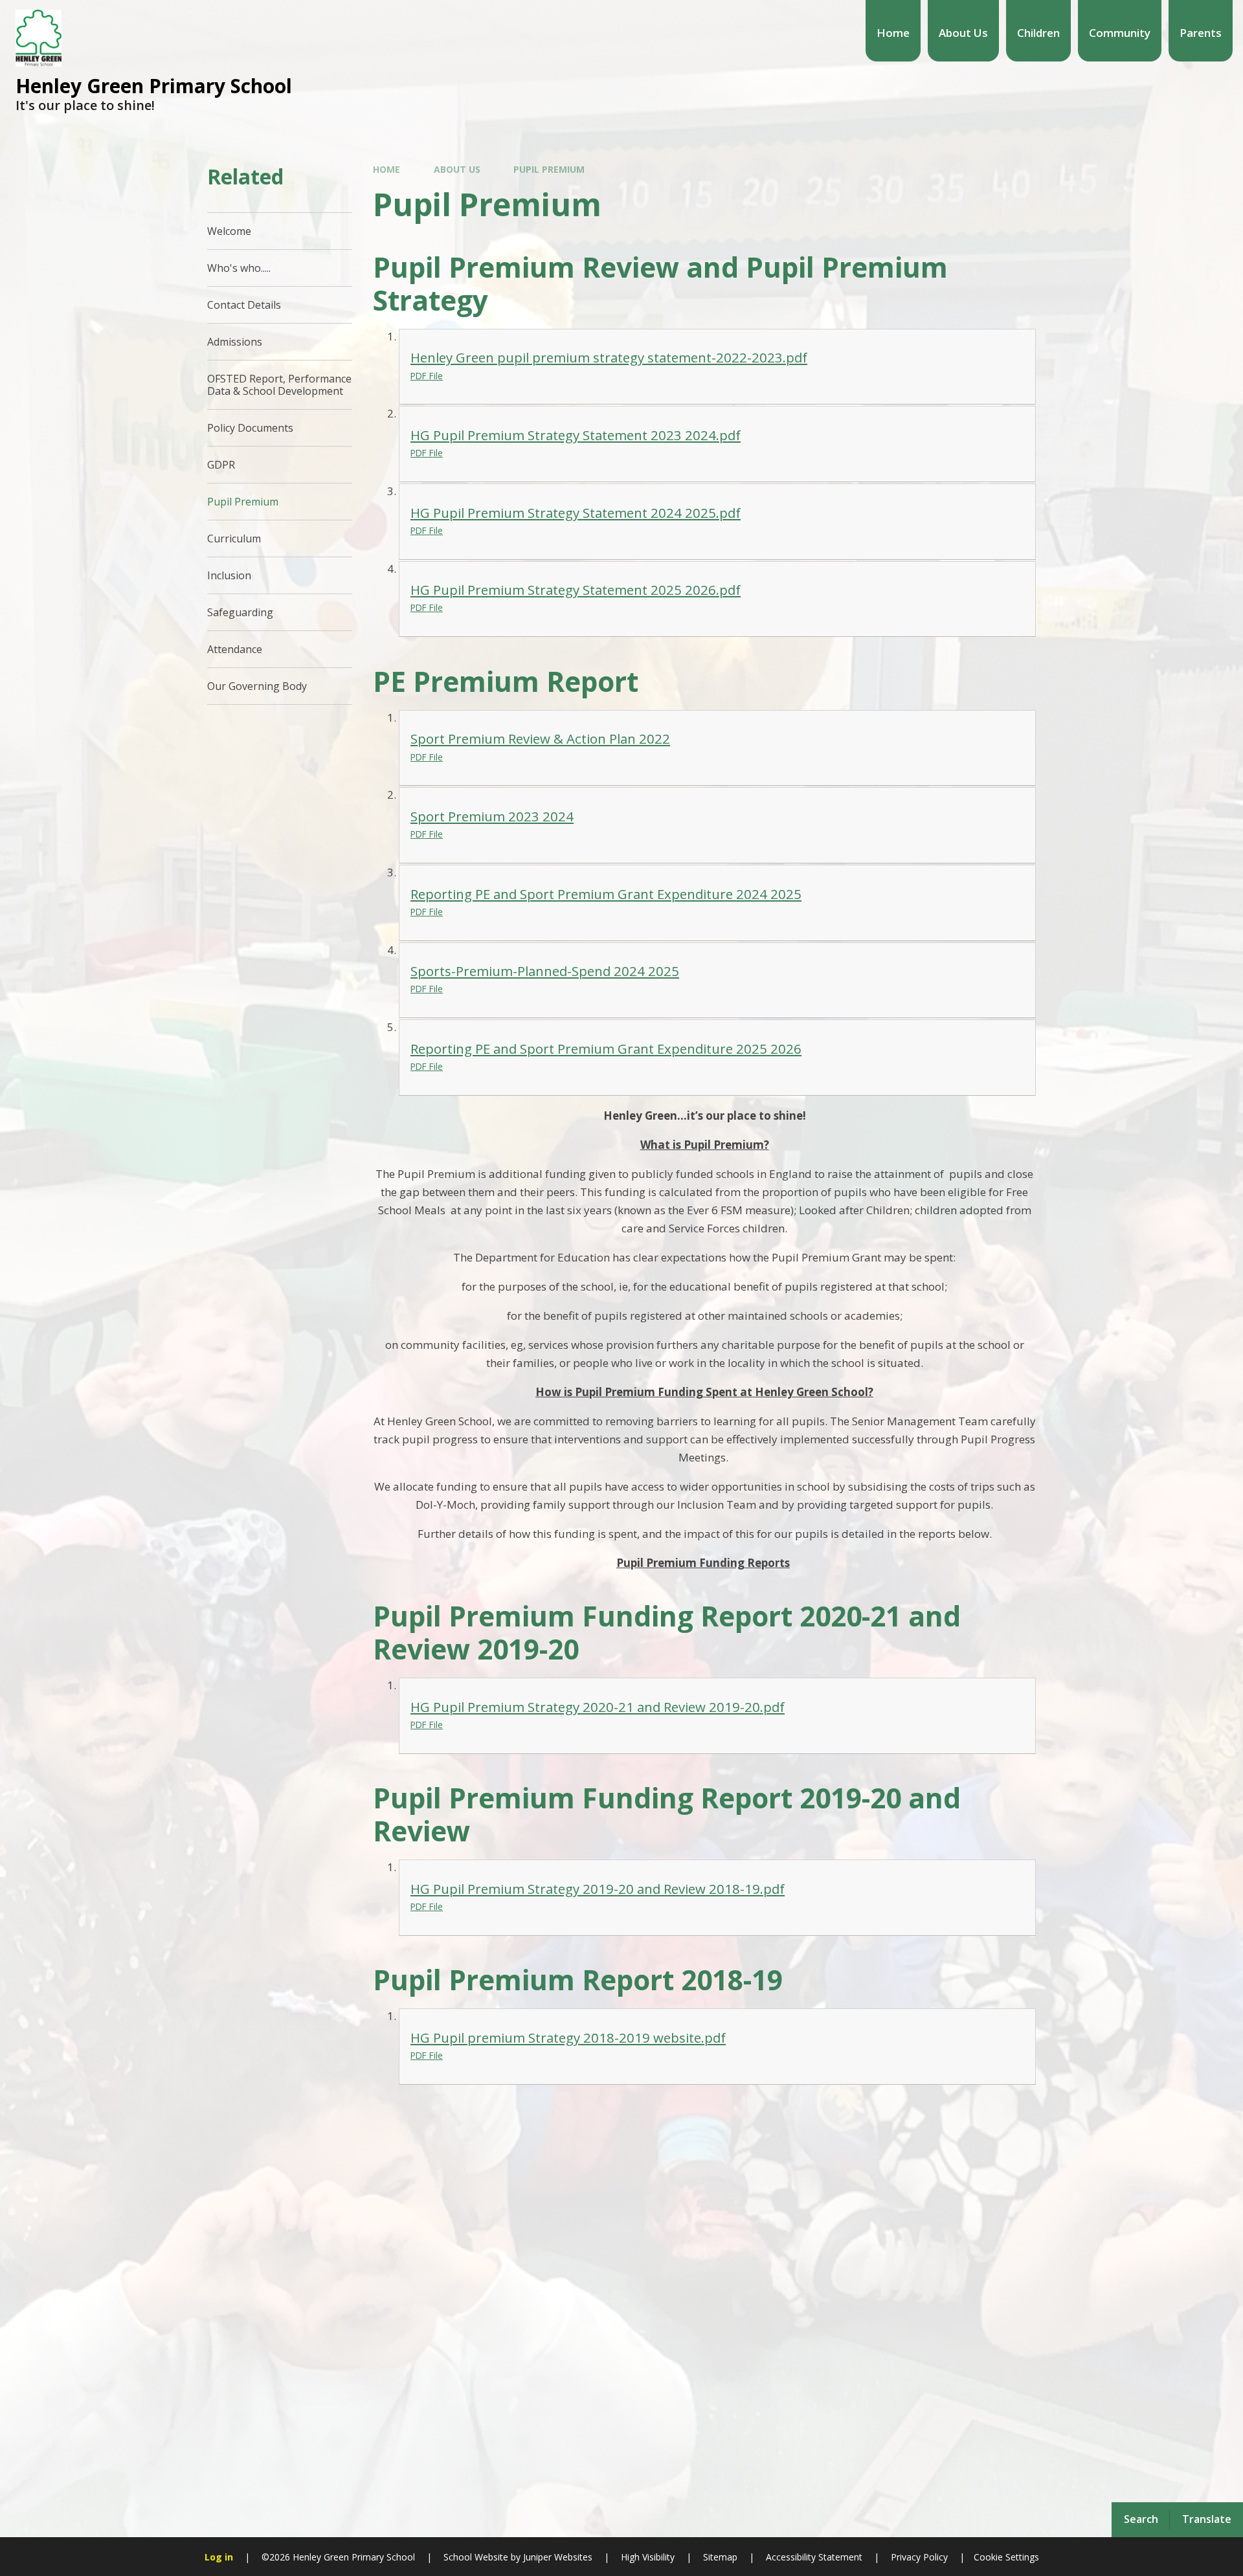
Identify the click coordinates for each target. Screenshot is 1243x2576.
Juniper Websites (556, 2557)
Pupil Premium (549, 169)
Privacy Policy (919, 2557)
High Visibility (648, 2557)
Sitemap (720, 2557)
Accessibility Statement (814, 2557)
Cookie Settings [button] (1006, 2557)
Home (386, 169)
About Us (457, 169)
